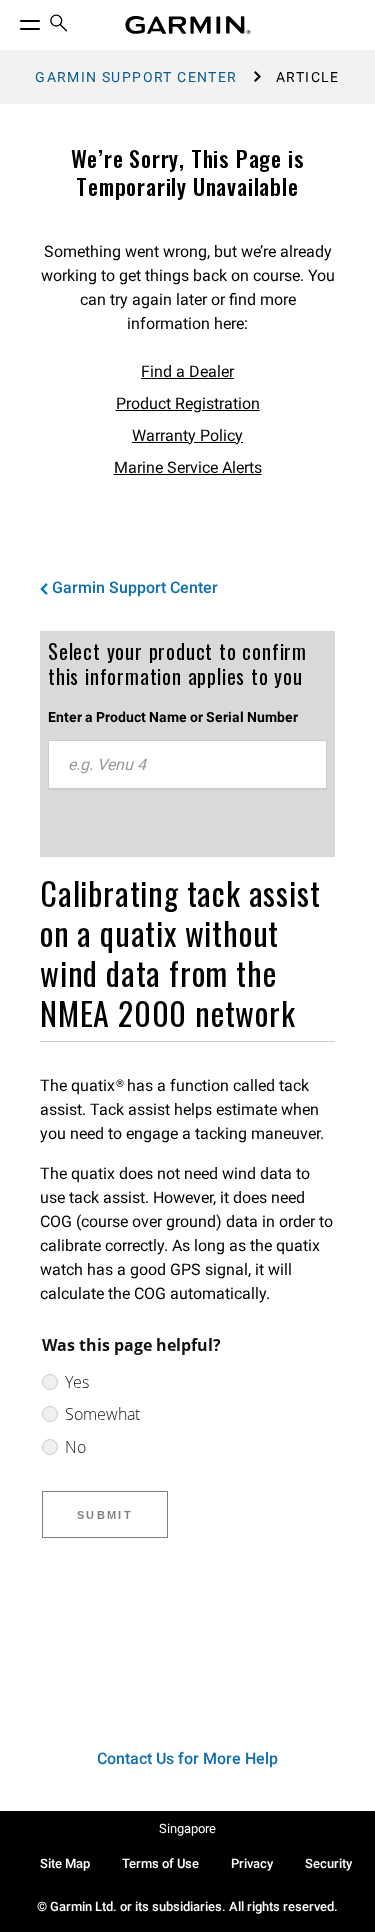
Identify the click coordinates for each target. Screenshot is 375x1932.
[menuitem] (59, 25)
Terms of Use (160, 1863)
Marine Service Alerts (188, 467)
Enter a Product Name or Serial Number (173, 717)
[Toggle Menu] (12, 20)
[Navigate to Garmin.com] (188, 25)
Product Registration (188, 403)
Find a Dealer (187, 371)
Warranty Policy (187, 435)
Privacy (252, 1863)
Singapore (187, 1828)
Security (328, 1863)
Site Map (65, 1863)
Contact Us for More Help (187, 1758)
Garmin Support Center (136, 77)
